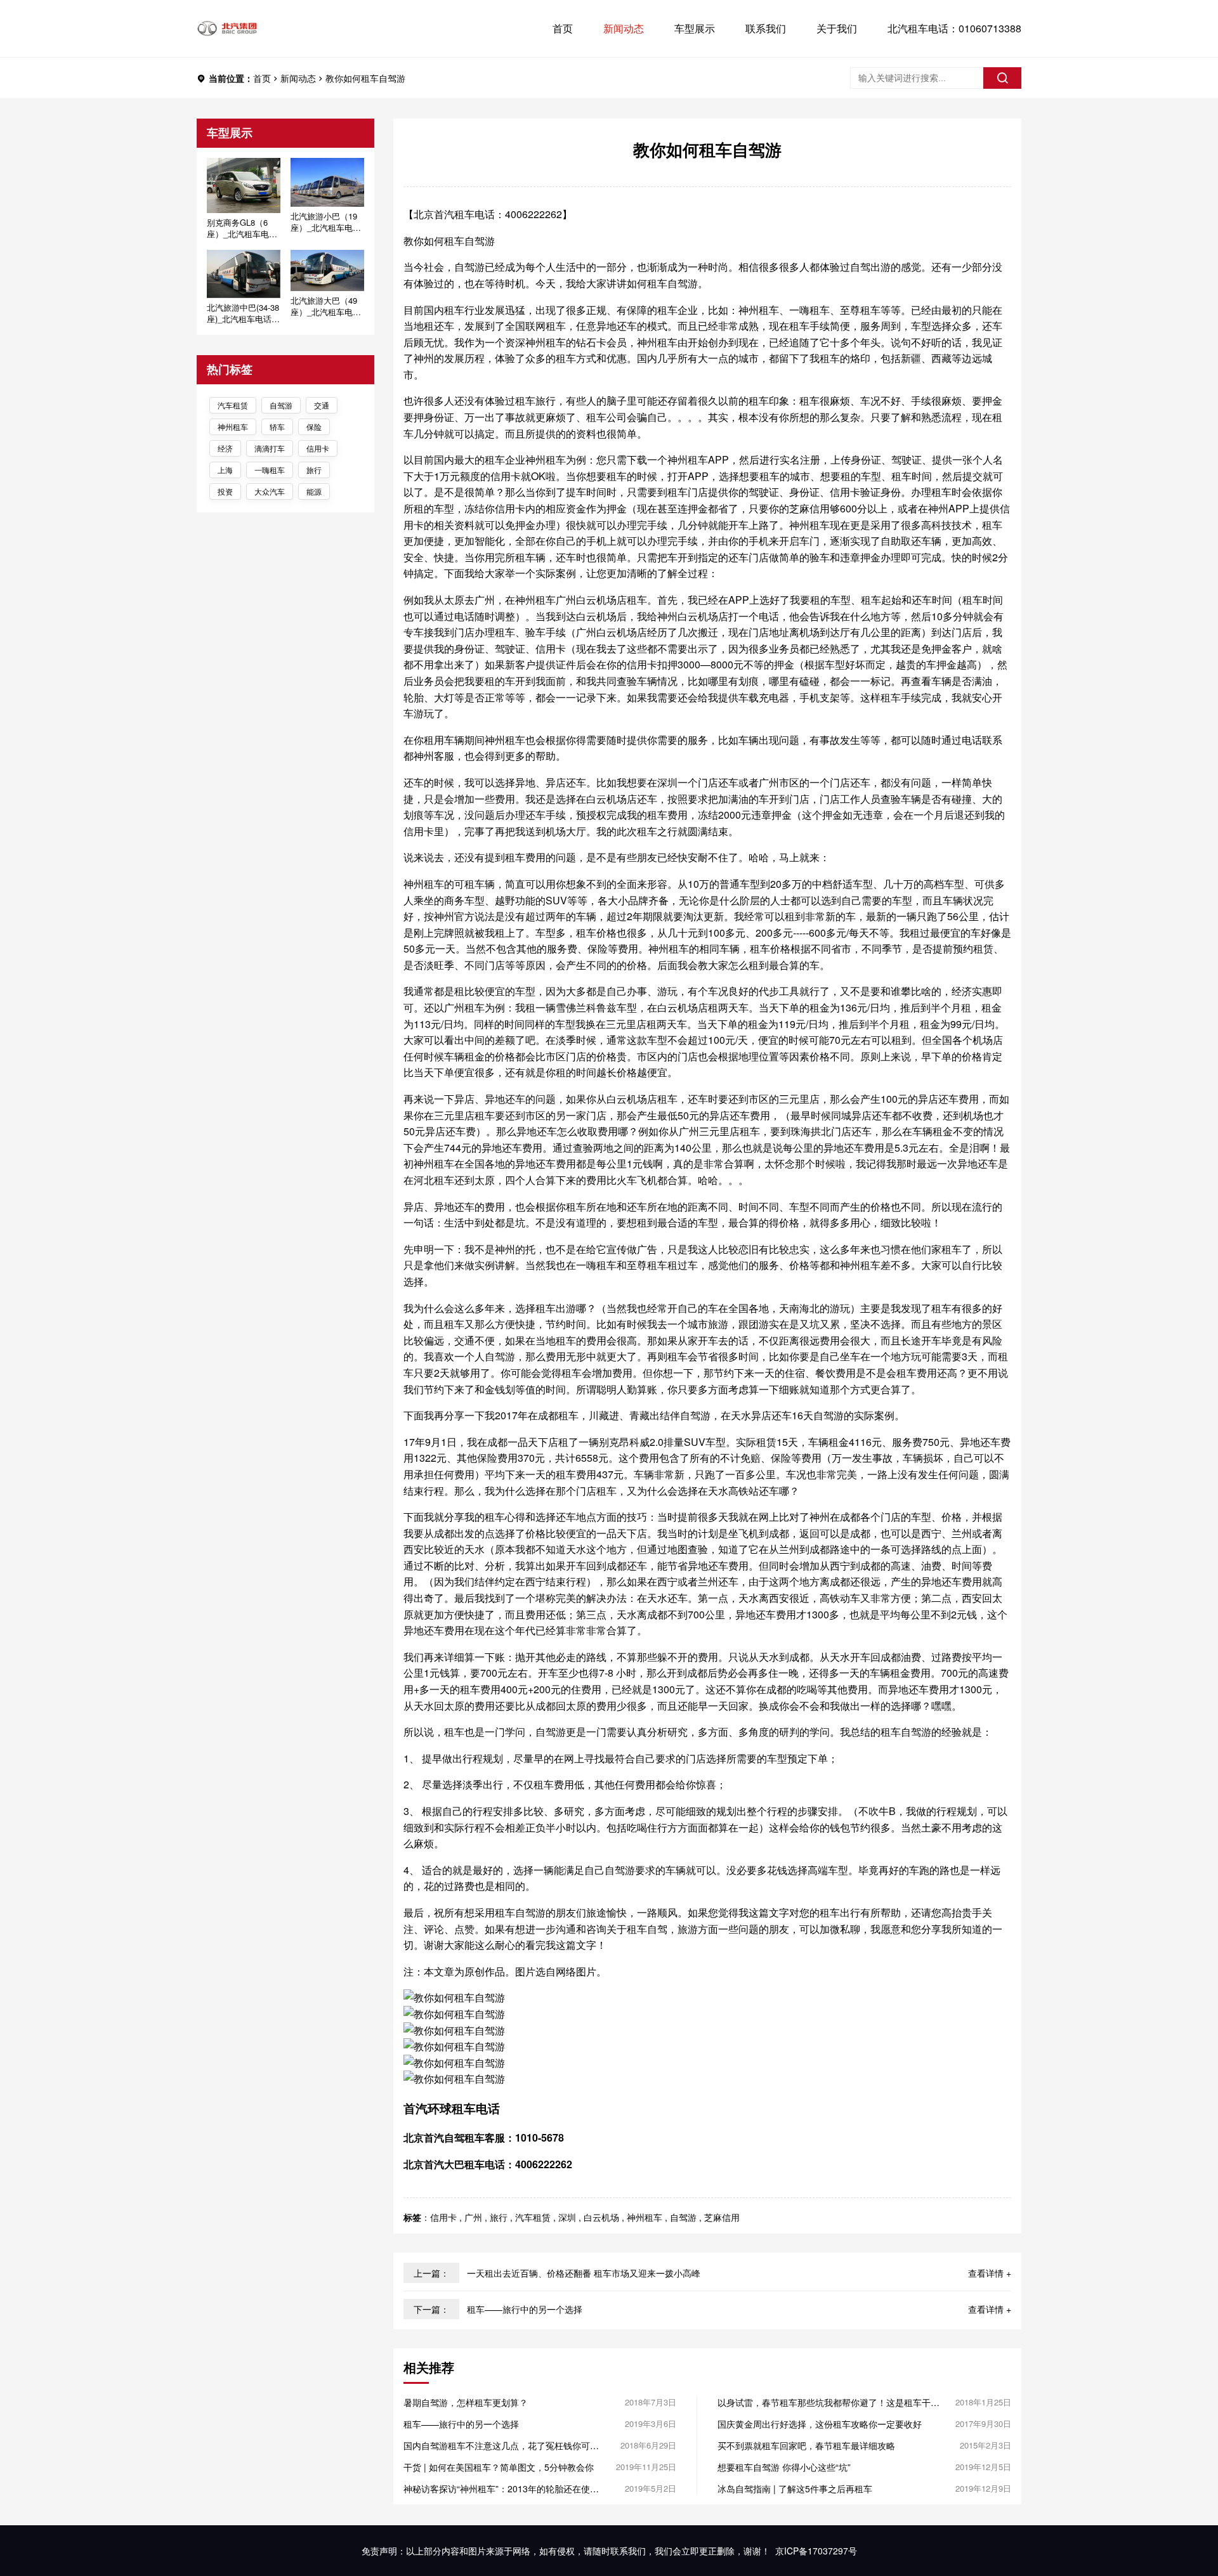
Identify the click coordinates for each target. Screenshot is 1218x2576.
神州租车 (233, 426)
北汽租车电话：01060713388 (954, 28)
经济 (225, 448)
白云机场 (601, 2217)
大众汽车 (270, 491)
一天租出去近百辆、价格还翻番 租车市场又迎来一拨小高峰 (584, 2273)
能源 (314, 491)
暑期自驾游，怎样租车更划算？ (466, 2402)
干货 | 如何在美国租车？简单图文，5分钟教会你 (499, 2467)
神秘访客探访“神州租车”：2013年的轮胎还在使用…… (497, 2488)
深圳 (567, 2217)
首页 (563, 28)
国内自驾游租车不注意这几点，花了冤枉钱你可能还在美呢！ (501, 2445)
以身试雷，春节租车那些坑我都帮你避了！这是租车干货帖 (828, 2402)
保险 (314, 426)
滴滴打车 (270, 448)
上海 (225, 470)
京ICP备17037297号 (816, 2551)
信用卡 (318, 448)
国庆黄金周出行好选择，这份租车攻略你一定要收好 (820, 2424)
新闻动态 (624, 28)
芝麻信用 (722, 2217)
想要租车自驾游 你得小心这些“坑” (784, 2467)
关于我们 (837, 28)
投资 (225, 491)
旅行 (314, 470)
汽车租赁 (233, 405)
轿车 (277, 426)
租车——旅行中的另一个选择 (525, 2309)
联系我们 (766, 28)
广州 (473, 2217)
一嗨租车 (270, 470)
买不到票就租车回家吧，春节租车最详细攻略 (806, 2445)
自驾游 (281, 405)
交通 (322, 405)
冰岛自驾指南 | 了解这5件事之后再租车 (795, 2488)
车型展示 (695, 28)
